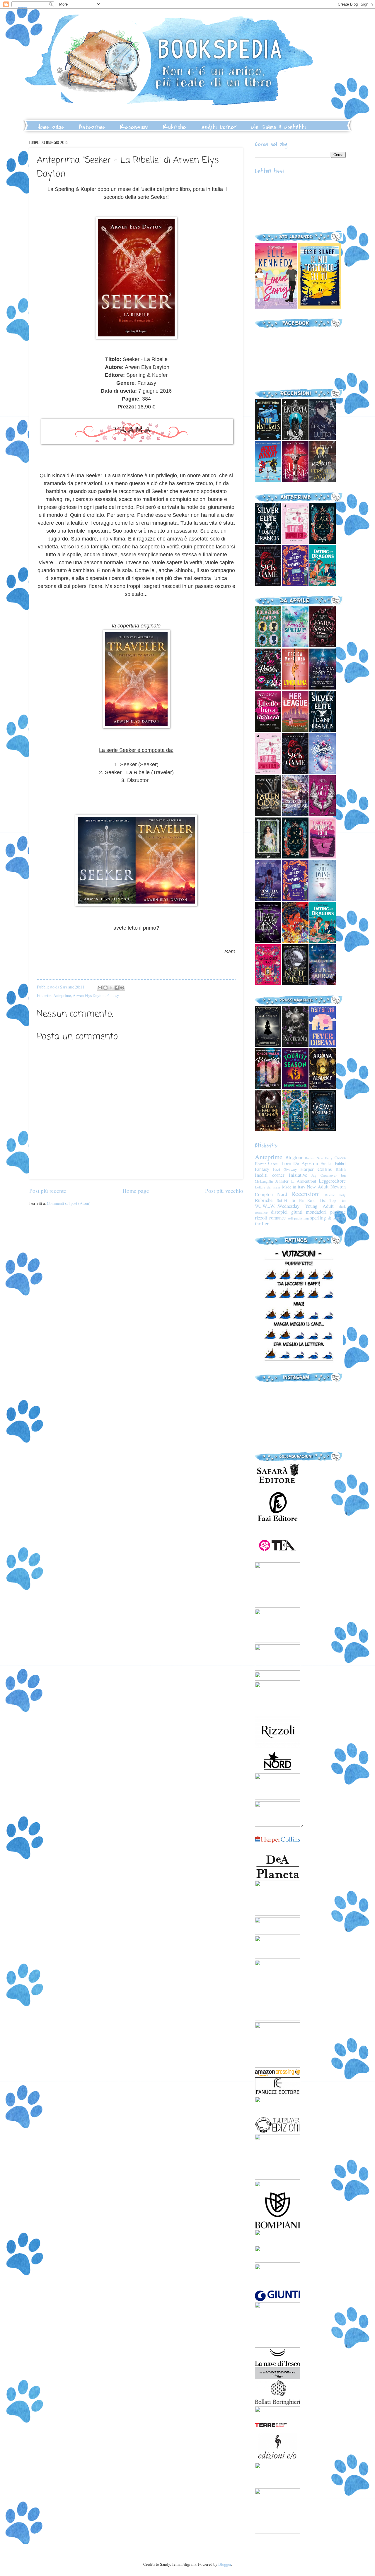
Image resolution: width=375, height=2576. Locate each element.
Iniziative (298, 1175)
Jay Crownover (324, 1175)
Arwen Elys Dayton (89, 995)
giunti (297, 1212)
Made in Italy (294, 1187)
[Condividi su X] (111, 988)
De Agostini (306, 1163)
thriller (262, 1224)
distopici (279, 1212)
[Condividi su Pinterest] (122, 988)
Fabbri (340, 1163)
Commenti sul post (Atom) (69, 1203)
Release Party (335, 1195)
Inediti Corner (219, 127)
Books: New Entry (319, 1158)
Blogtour (294, 1157)
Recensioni (134, 127)
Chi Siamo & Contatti (278, 127)
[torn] (276, 307)
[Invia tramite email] (100, 988)
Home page (51, 127)
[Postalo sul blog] (105, 988)
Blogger (225, 2564)
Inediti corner (270, 1175)
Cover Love (279, 1163)
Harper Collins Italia (323, 1169)
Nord (282, 1194)
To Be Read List (308, 1200)
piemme (338, 1212)
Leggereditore (332, 1181)
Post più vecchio (224, 1191)
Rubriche (174, 127)
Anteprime (92, 127)
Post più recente (48, 1191)
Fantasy (113, 995)
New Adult (318, 1187)
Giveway (290, 1169)
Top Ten (338, 1200)
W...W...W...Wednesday (277, 1206)
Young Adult (319, 1206)
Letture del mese (268, 1187)
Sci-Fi (282, 1200)
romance (277, 1218)
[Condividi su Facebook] (117, 988)
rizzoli (261, 1218)
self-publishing (298, 1218)
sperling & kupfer (328, 1218)
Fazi (277, 1169)
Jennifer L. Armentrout (296, 1181)
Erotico (327, 1163)
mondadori (316, 1212)
